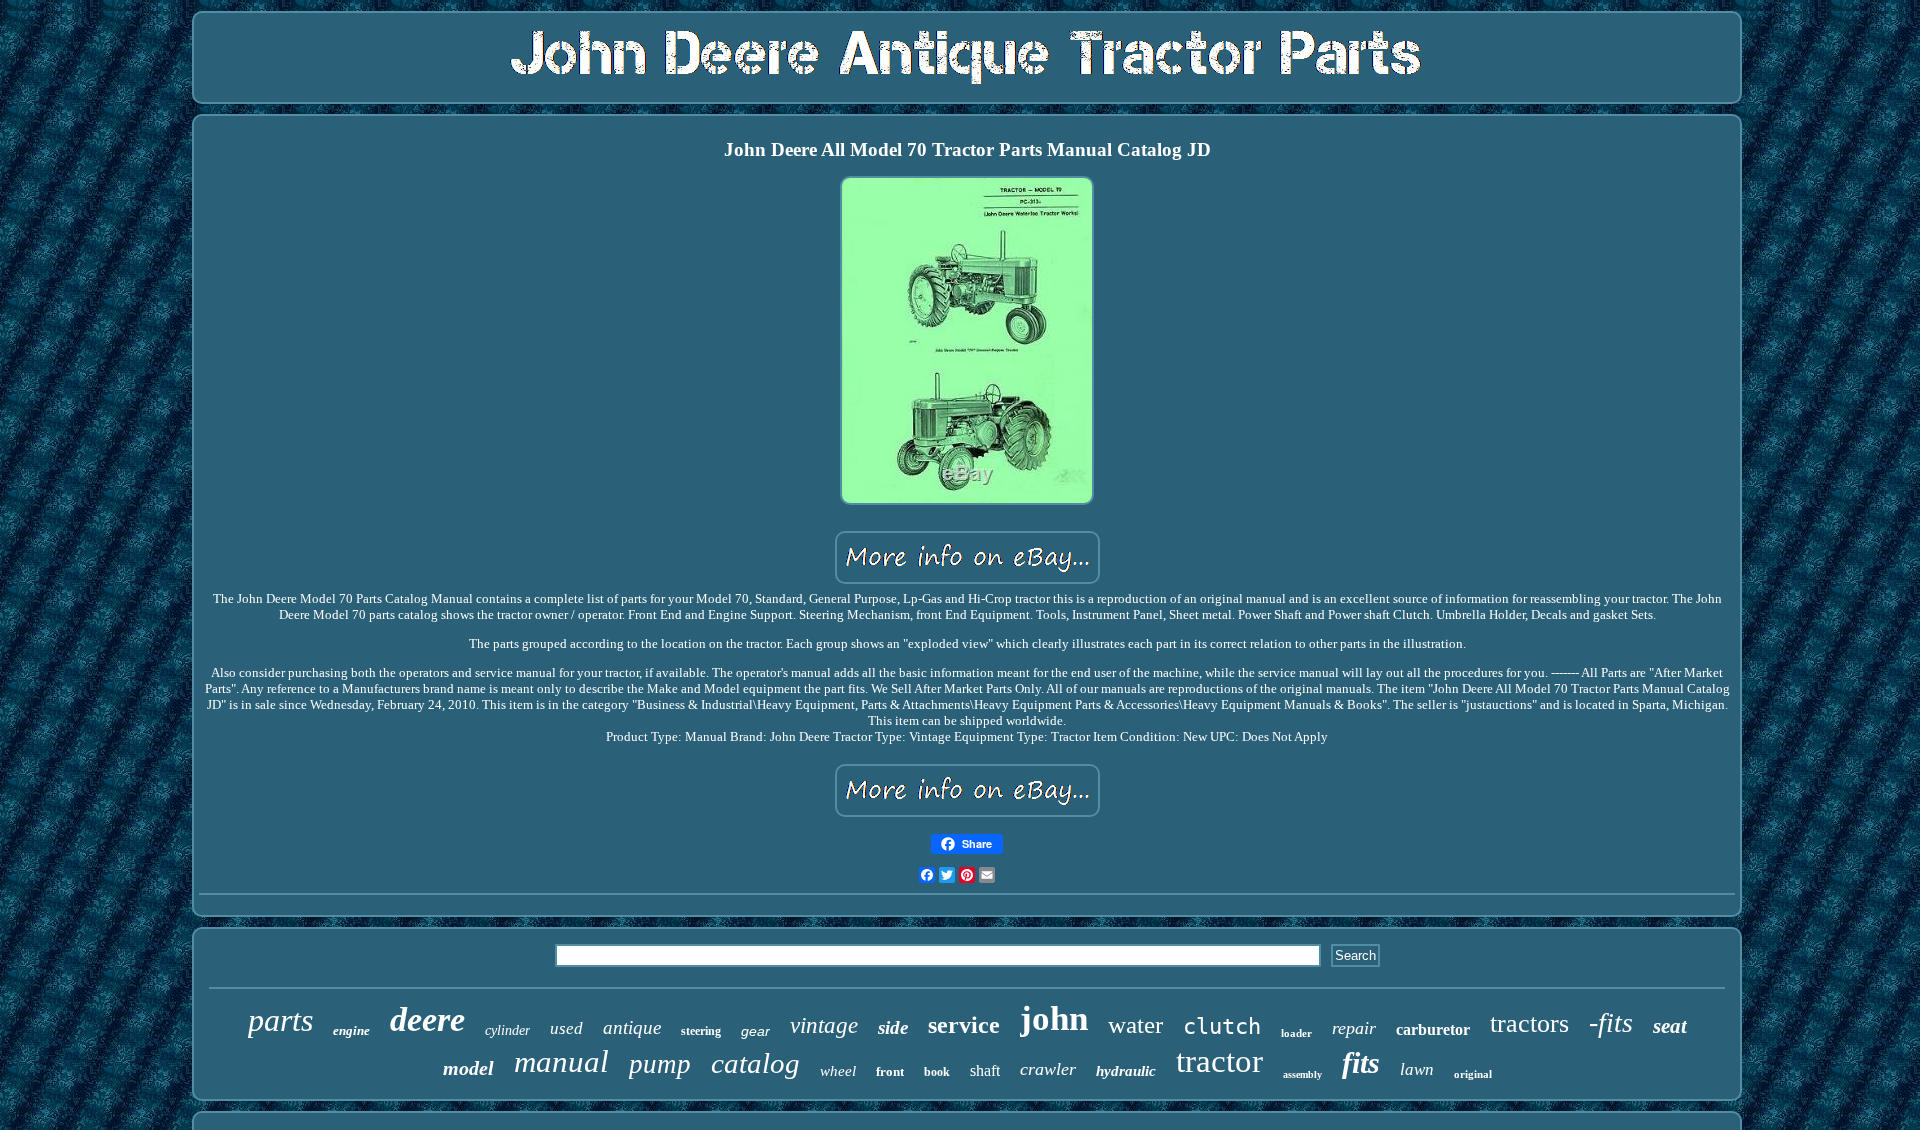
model (468, 1068)
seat (1670, 1026)
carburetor (1433, 1029)
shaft (985, 1070)
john (1054, 1018)
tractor (1219, 1061)
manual (561, 1061)
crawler (1048, 1069)
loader (1296, 1033)
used (566, 1028)
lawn (1417, 1069)
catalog (755, 1063)
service (964, 1025)
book (937, 1072)
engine (351, 1030)
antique (632, 1027)
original (1473, 1074)
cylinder (507, 1030)
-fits (1611, 1022)
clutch (1222, 1026)
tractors (1529, 1023)
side (893, 1027)
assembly (1302, 1074)
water (1135, 1024)
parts (280, 1020)
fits (1361, 1062)
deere (427, 1019)
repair (1354, 1028)
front (890, 1071)
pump (660, 1064)
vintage (824, 1025)
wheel (838, 1071)
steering (701, 1031)
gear (755, 1031)
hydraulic (1126, 1071)
